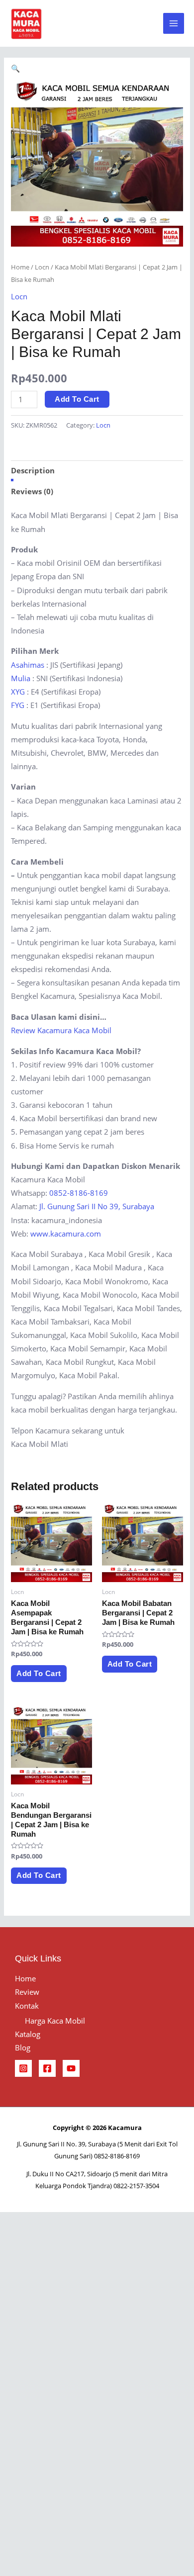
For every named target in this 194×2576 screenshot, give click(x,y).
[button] (15, 68)
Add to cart (77, 399)
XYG (18, 692)
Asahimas (28, 665)
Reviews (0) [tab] (32, 491)
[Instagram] (23, 2068)
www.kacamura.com (66, 1234)
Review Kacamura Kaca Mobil (61, 1030)
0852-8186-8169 (79, 1193)
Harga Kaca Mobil (55, 2021)
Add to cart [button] (39, 1674)
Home (20, 267)
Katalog (28, 2034)
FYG (18, 705)
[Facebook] (47, 2068)
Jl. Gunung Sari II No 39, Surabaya (97, 1206)
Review (27, 1992)
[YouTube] (71, 2068)
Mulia (21, 678)
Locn (42, 267)
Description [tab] (33, 470)
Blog (23, 2047)
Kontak (27, 2006)
